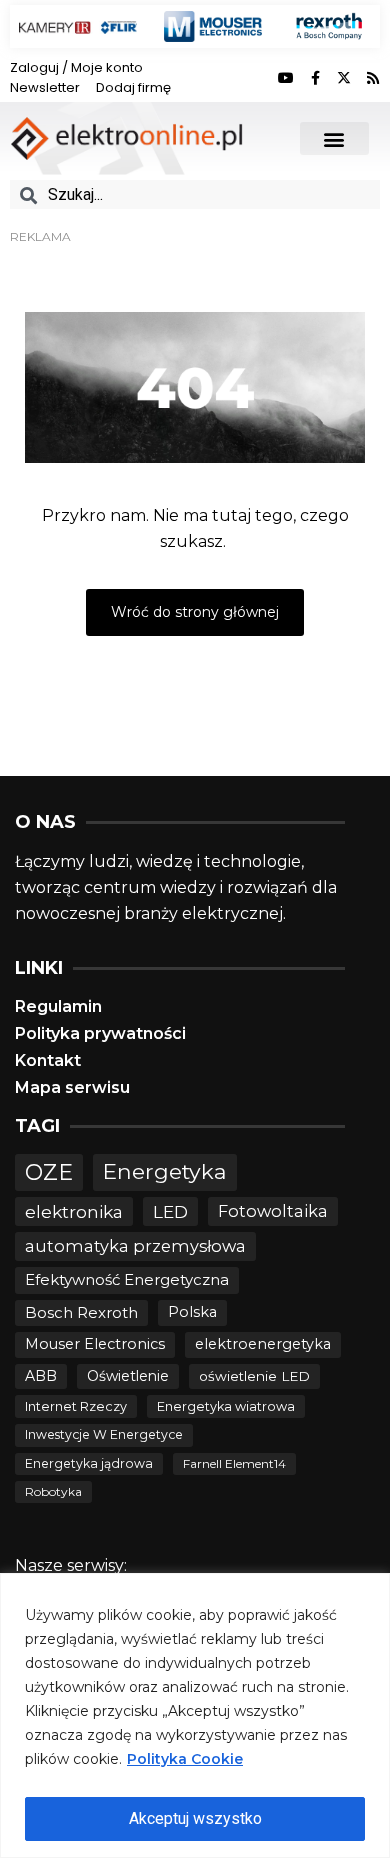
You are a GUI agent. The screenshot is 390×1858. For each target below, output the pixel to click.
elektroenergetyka (263, 1344)
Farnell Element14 (234, 1463)
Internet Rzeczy (76, 1406)
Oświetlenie (128, 1376)
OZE (49, 1172)
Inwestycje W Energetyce (104, 1434)
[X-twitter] (344, 78)
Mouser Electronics (95, 1344)
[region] (195, 1715)
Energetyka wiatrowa (226, 1406)
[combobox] (195, 194)
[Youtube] (286, 78)
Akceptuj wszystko (195, 1818)
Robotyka (53, 1491)
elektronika (74, 1211)
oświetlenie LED (254, 1376)
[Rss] (373, 78)
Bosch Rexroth (81, 1312)
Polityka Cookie (185, 1759)
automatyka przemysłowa (135, 1246)
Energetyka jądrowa (89, 1463)
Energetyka (165, 1171)
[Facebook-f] (315, 78)
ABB (41, 1376)
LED (170, 1211)
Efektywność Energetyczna (127, 1279)
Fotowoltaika (273, 1211)
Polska (192, 1312)
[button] (334, 138)
